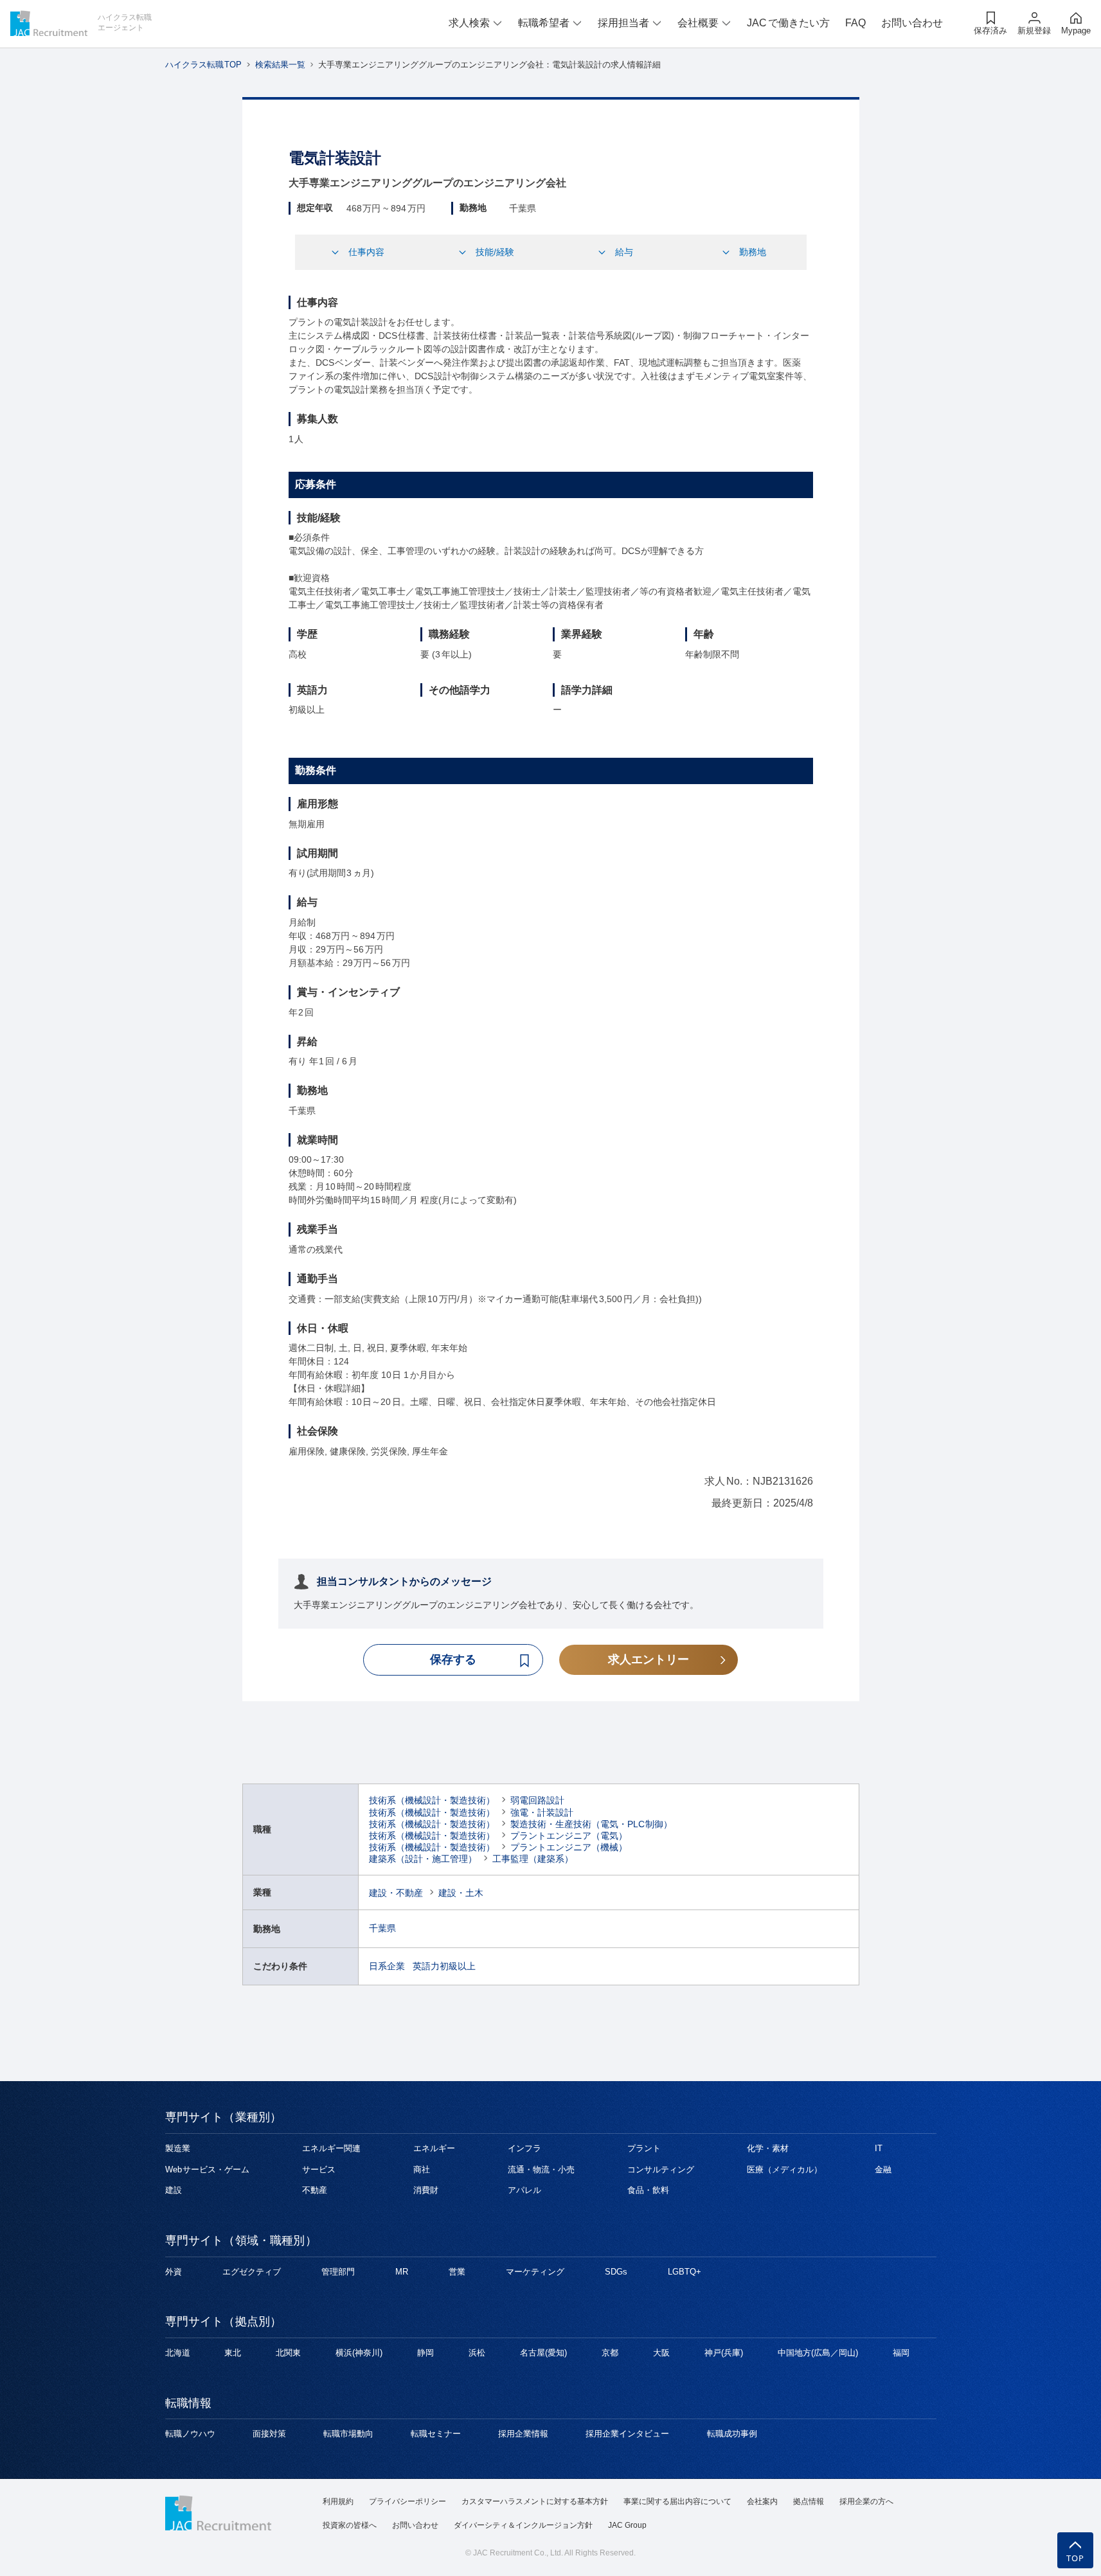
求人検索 (469, 23)
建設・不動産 (396, 1893)
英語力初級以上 (444, 1966)
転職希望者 (544, 23)
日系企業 (387, 1966)
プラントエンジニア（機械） (569, 1847)
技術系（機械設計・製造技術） (432, 1800)
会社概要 (698, 23)
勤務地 (753, 252)
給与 (624, 252)
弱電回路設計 (537, 1800)
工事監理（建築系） (533, 1859)
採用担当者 (623, 23)
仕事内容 (366, 252)
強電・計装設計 (542, 1812)
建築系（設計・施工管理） (423, 1859)
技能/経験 (495, 252)
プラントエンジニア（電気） (569, 1836)
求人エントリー (649, 1659)
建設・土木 (461, 1893)
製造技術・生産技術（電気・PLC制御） (592, 1824)
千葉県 (382, 1928)
